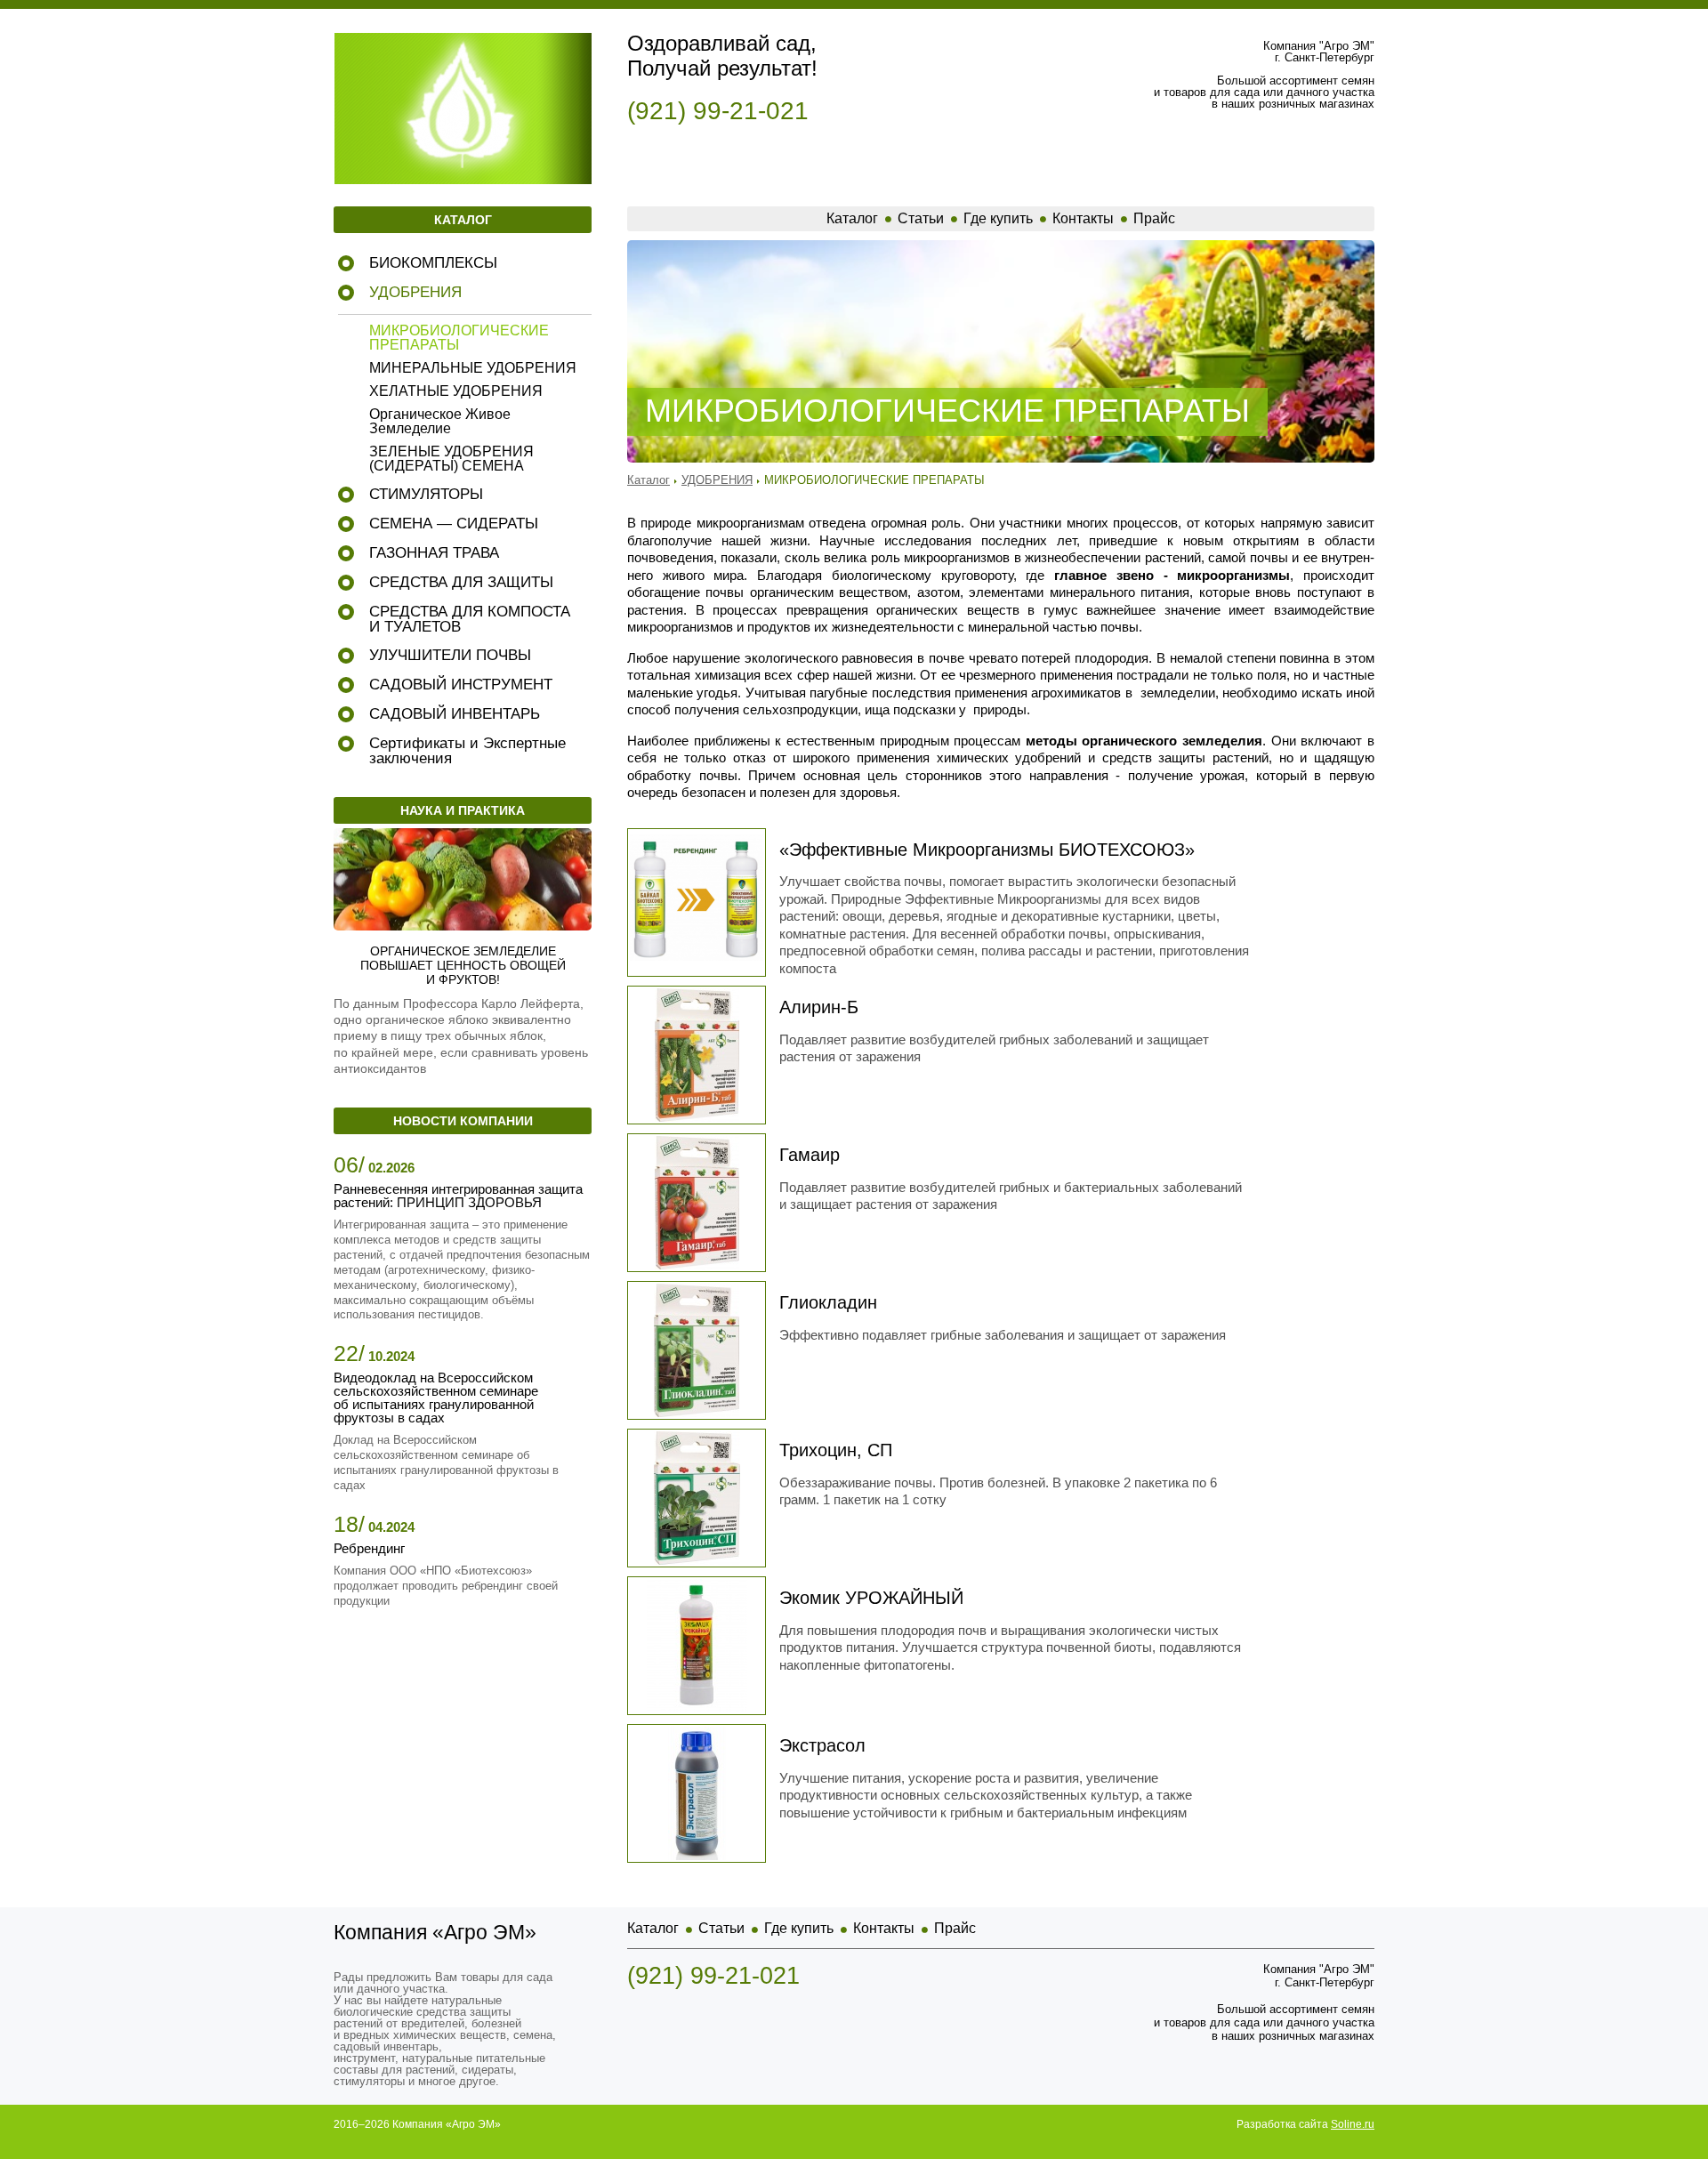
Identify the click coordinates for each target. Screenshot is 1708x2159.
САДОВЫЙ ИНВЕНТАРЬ (455, 714)
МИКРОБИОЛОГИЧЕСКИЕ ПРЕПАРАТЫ (459, 338)
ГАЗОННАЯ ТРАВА (434, 553)
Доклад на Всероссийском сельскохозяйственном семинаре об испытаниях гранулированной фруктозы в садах (446, 1462)
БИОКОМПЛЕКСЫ (433, 263)
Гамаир (810, 1155)
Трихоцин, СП (836, 1450)
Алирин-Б (819, 1007)
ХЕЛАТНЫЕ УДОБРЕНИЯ (456, 391)
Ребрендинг (369, 1548)
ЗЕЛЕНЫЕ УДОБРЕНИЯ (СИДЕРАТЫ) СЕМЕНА (451, 459)
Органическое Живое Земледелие (440, 422)
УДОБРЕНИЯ (415, 292)
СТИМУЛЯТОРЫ (426, 494)
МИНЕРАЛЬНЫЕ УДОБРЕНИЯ (473, 368)
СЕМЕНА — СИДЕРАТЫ (454, 524)
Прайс (1154, 218)
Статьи (921, 218)
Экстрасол (822, 1745)
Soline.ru (1353, 2124)
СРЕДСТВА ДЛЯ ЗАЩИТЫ (461, 582)
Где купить (998, 218)
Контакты (1083, 218)
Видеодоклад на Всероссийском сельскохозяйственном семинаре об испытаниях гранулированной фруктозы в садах (436, 1398)
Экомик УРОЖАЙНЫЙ (871, 1598)
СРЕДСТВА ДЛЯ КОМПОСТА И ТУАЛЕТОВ (470, 619)
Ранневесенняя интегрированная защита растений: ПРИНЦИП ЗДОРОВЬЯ (458, 1196)
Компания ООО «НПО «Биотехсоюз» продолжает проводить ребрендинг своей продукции (446, 1586)
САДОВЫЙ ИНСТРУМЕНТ (461, 685)
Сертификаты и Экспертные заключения (467, 751)
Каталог (852, 218)
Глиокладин (828, 1302)
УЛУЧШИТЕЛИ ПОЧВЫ (450, 655)
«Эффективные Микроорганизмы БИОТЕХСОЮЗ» (987, 850)
